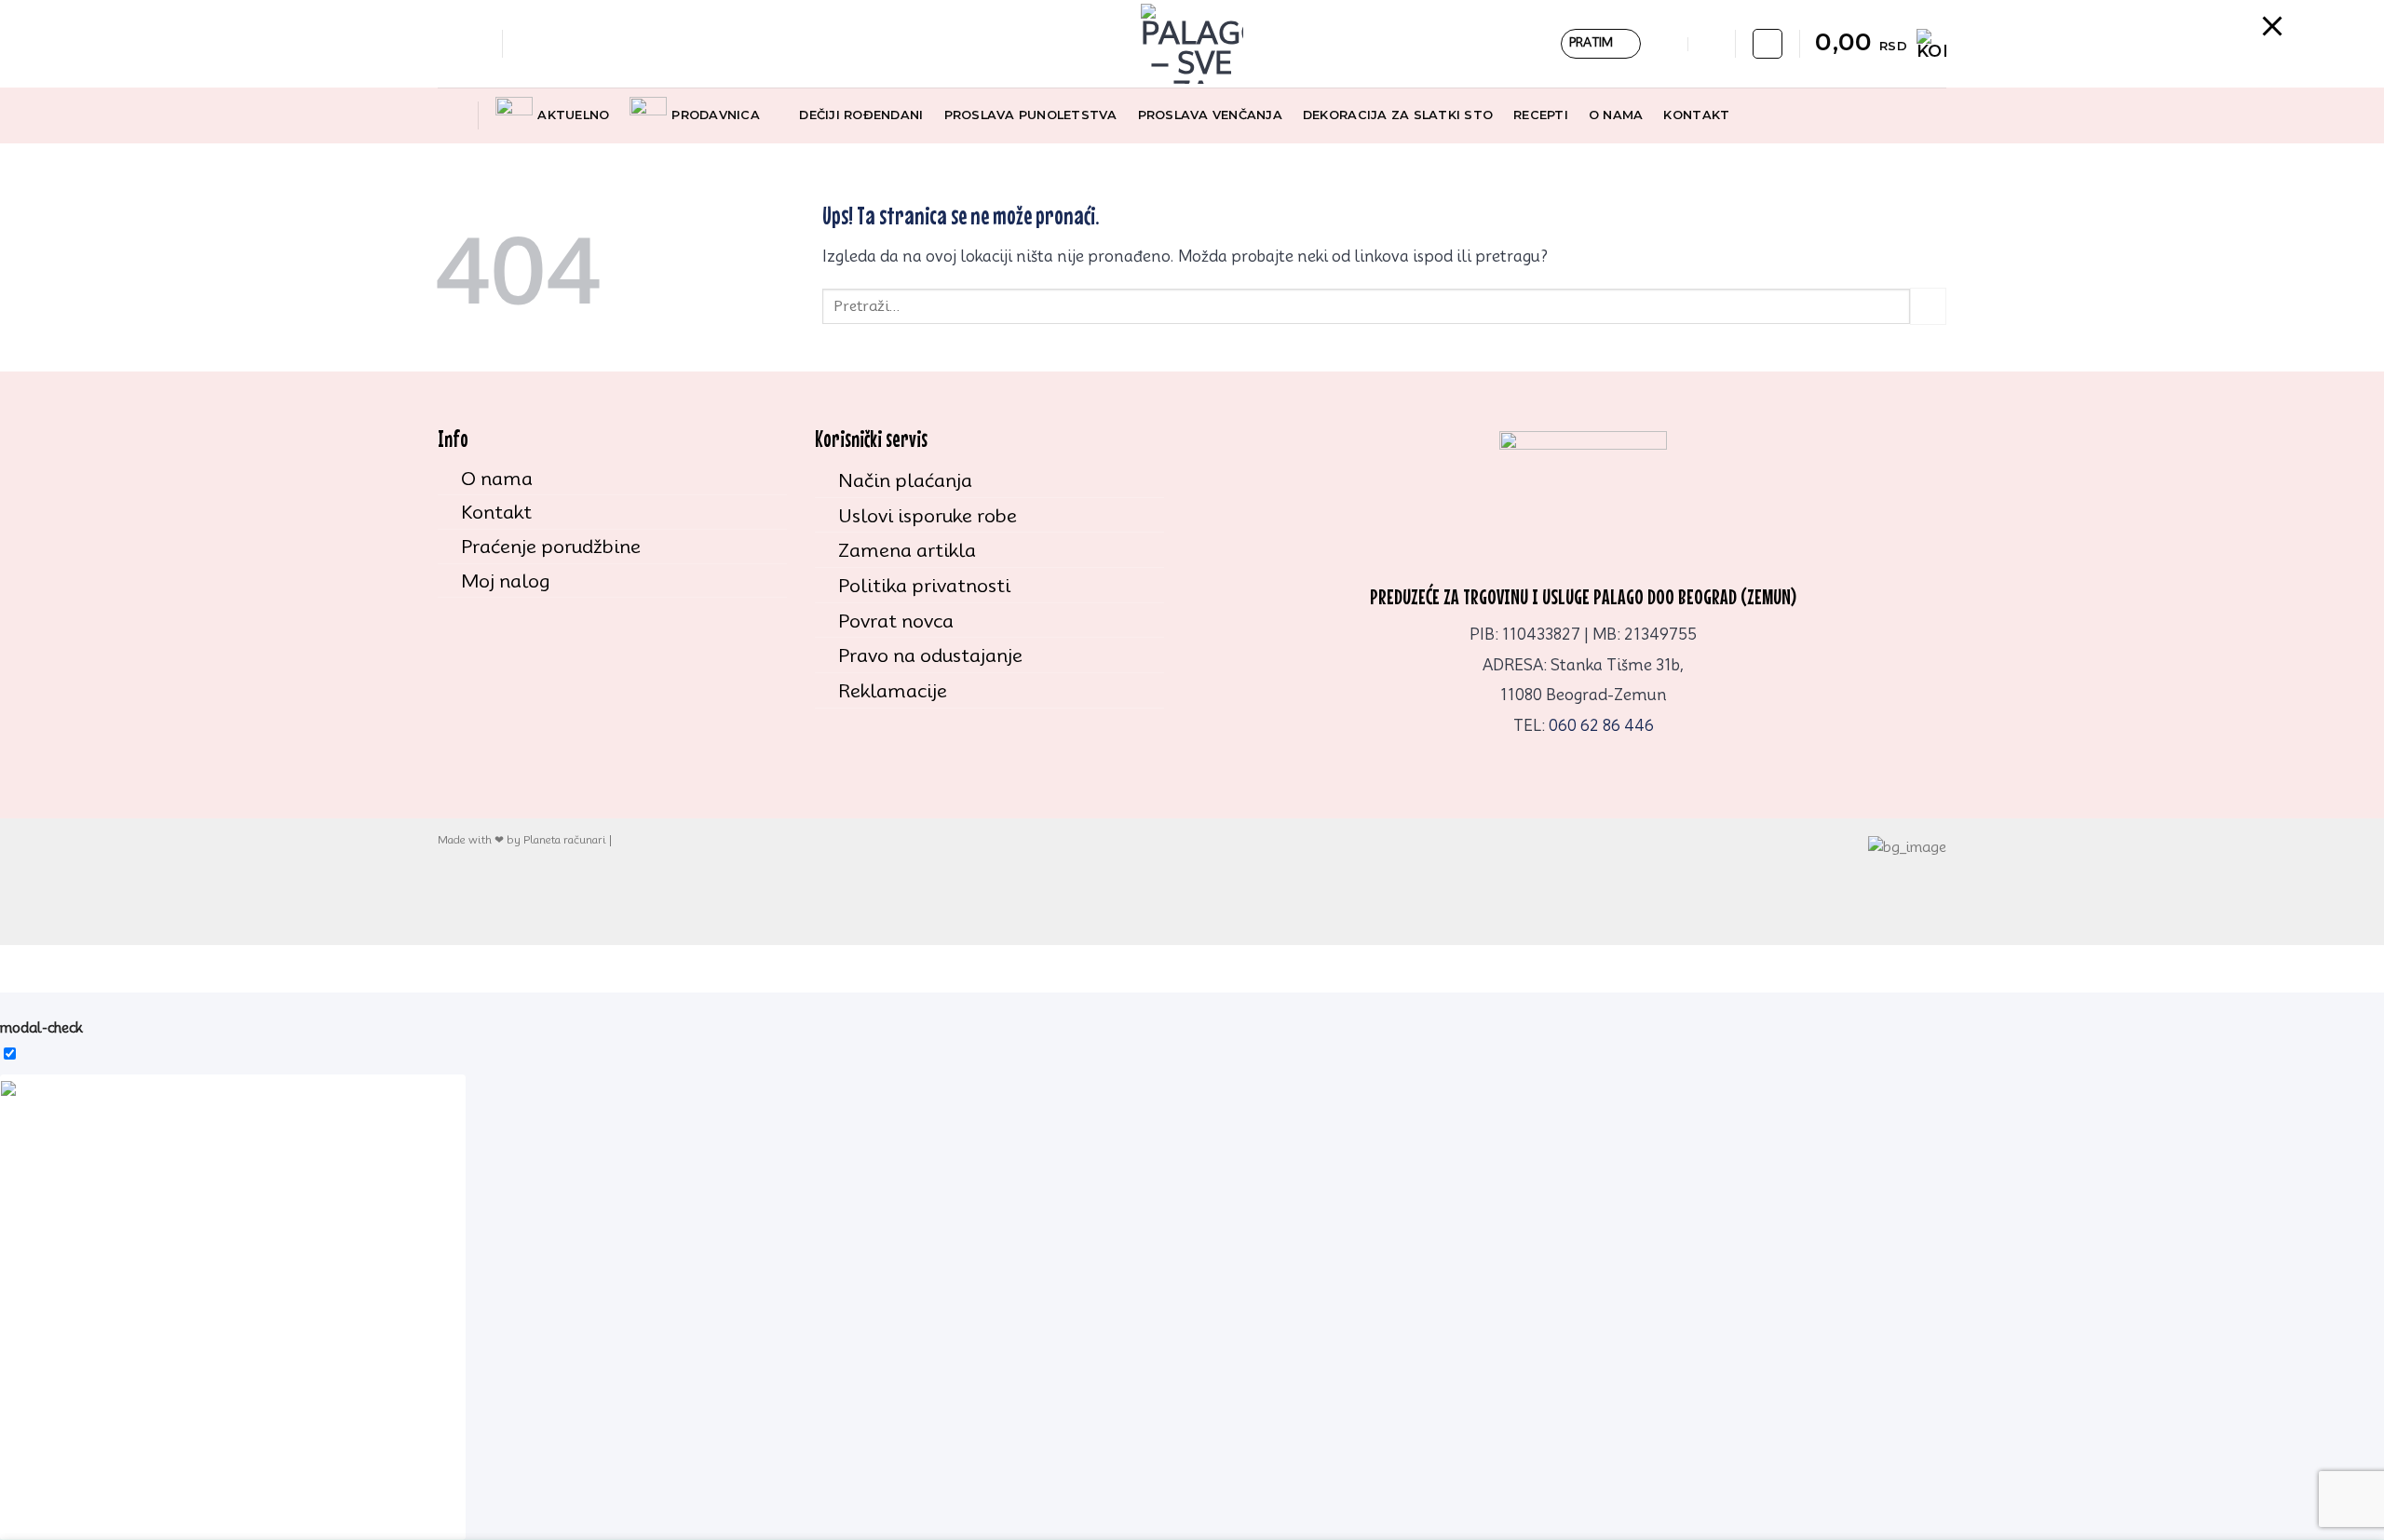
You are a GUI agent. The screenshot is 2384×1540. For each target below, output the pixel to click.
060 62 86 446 (1601, 726)
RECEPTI (1541, 115)
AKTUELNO (573, 115)
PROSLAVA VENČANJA (1210, 115)
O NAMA (1616, 115)
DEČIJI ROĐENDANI (861, 115)
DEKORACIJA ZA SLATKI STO (1398, 115)
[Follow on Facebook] (450, 44)
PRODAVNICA (716, 115)
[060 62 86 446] (1709, 44)
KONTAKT (1696, 115)
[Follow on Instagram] (474, 44)
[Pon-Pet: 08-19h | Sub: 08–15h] (1668, 44)
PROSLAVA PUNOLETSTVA (1031, 115)
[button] (525, 43)
